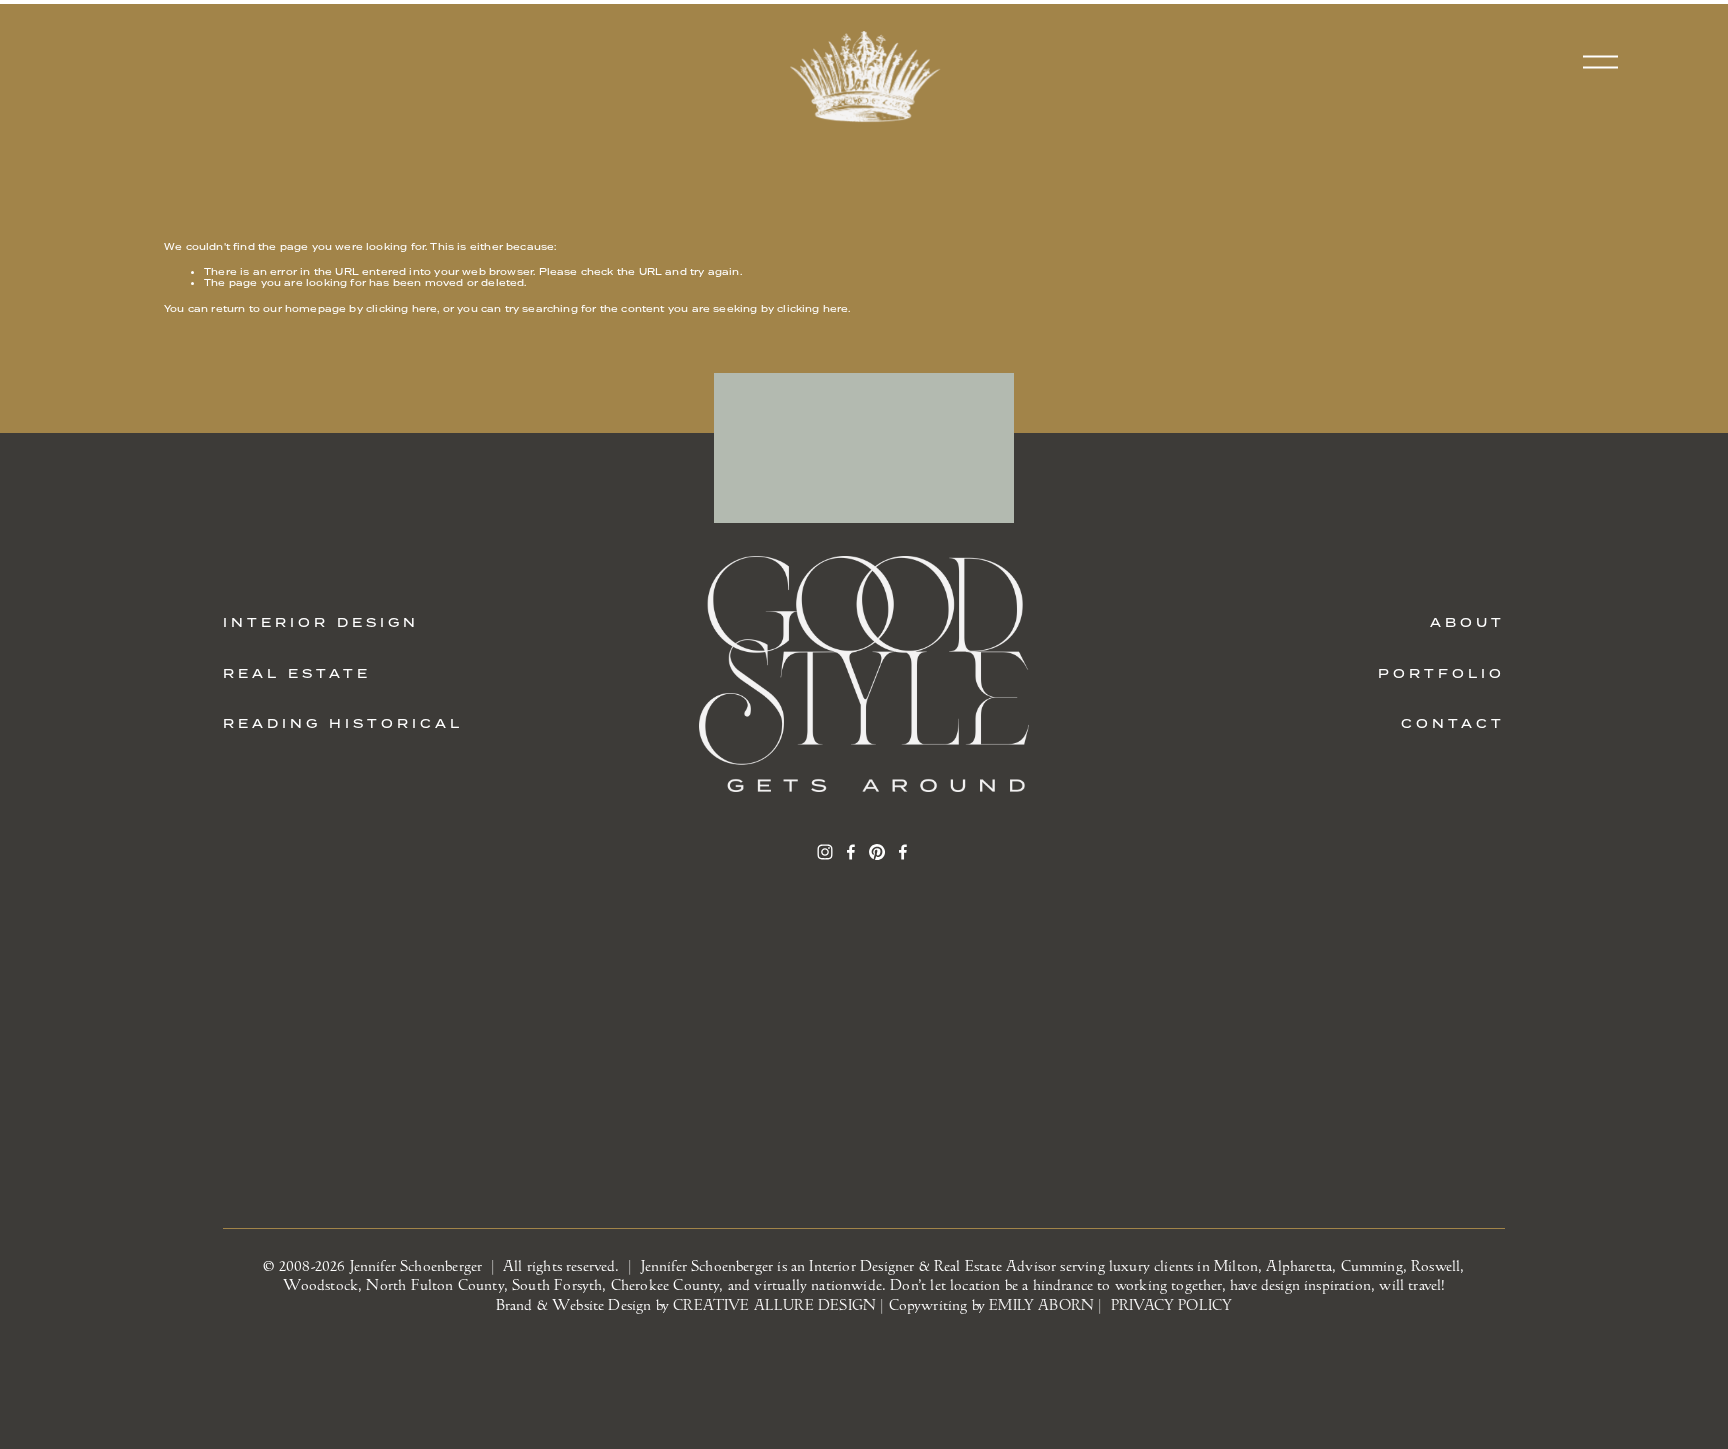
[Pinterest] (877, 852)
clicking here (401, 308)
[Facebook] (851, 852)
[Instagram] (825, 852)
